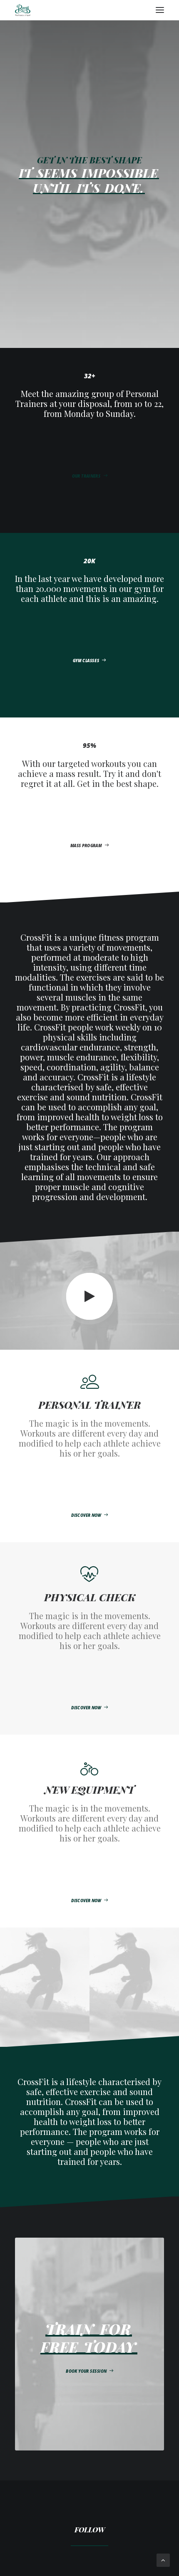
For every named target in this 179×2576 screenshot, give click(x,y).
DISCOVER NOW (86, 1516)
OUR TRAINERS (86, 476)
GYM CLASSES (86, 661)
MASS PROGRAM (86, 846)
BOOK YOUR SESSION (86, 2371)
